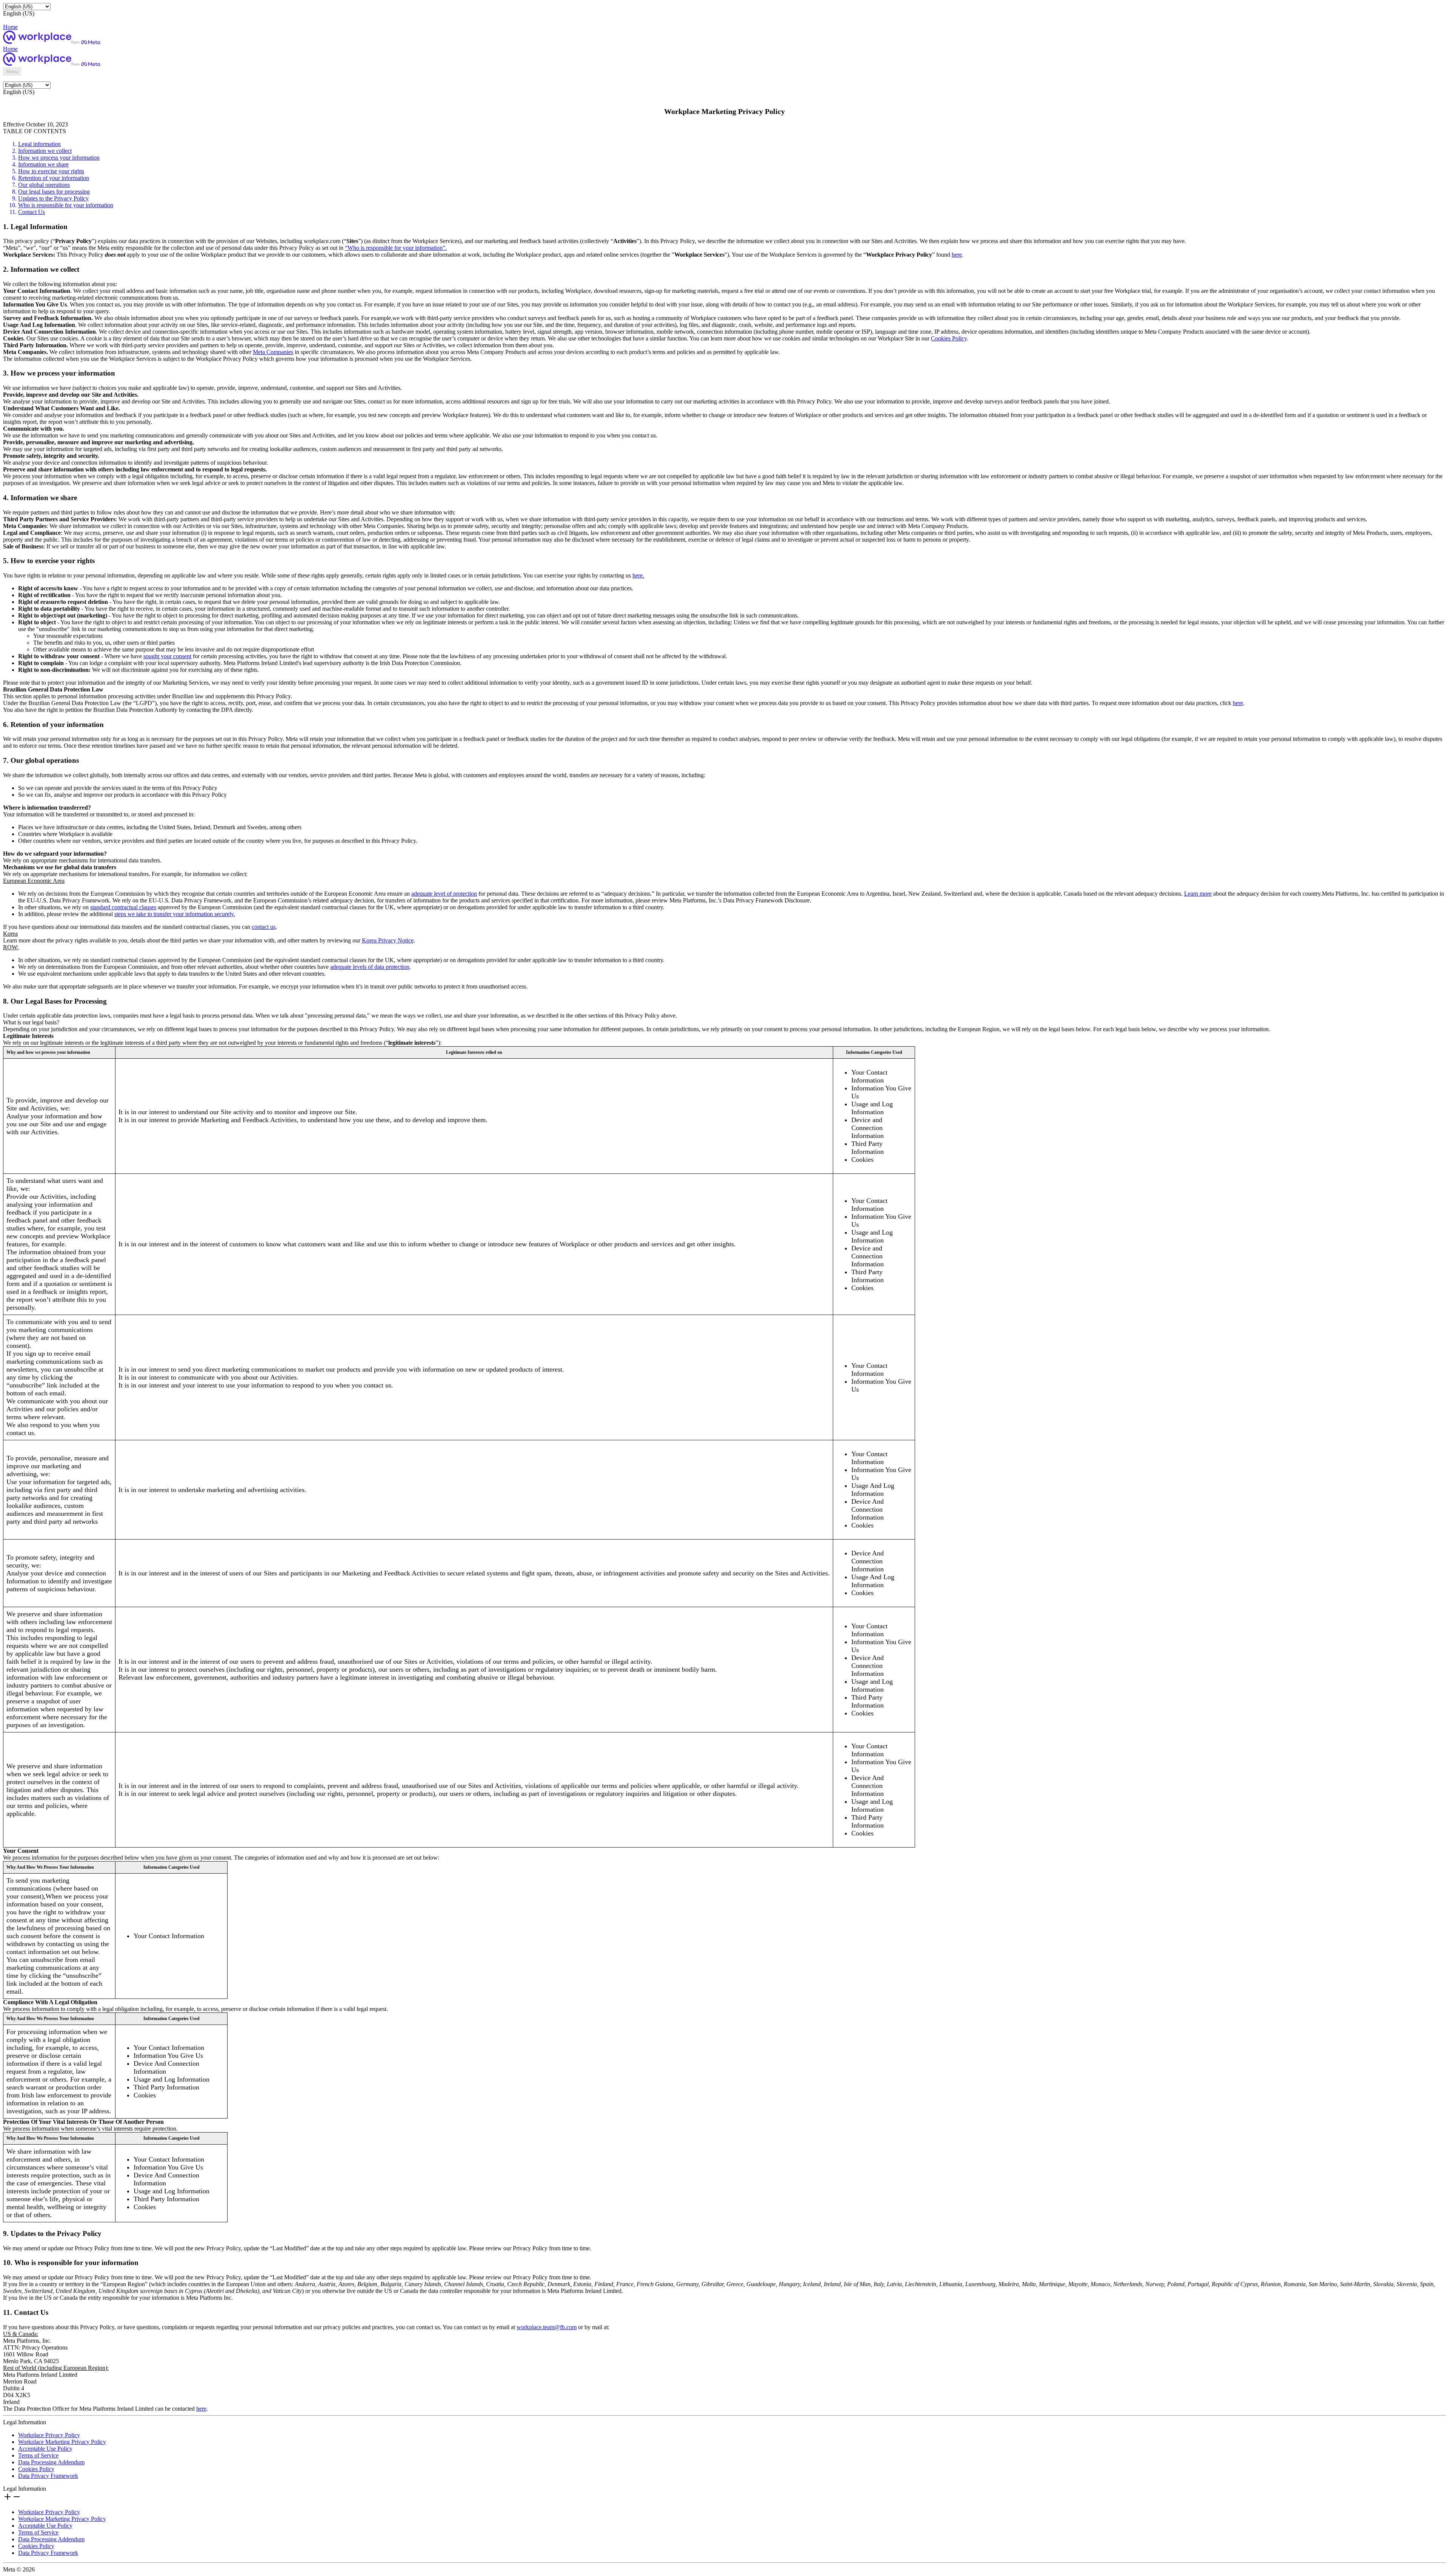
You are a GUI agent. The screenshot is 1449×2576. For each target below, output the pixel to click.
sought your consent (167, 656)
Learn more (1198, 894)
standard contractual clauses (123, 907)
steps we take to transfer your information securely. (175, 914)
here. (638, 575)
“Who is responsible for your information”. (396, 248)
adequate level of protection (444, 894)
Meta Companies (273, 352)
